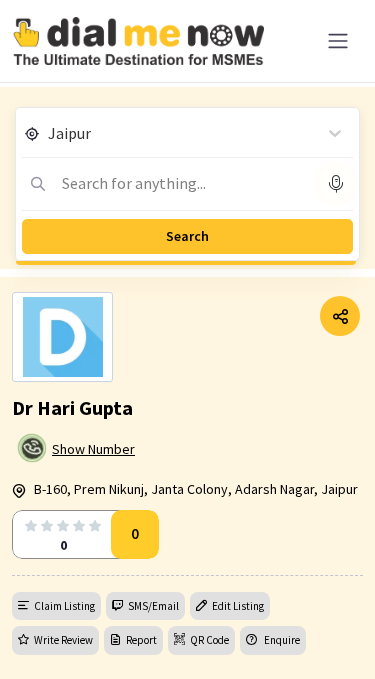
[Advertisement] (187, 629)
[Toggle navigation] (338, 41)
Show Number (93, 449)
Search (187, 236)
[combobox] (49, 133)
